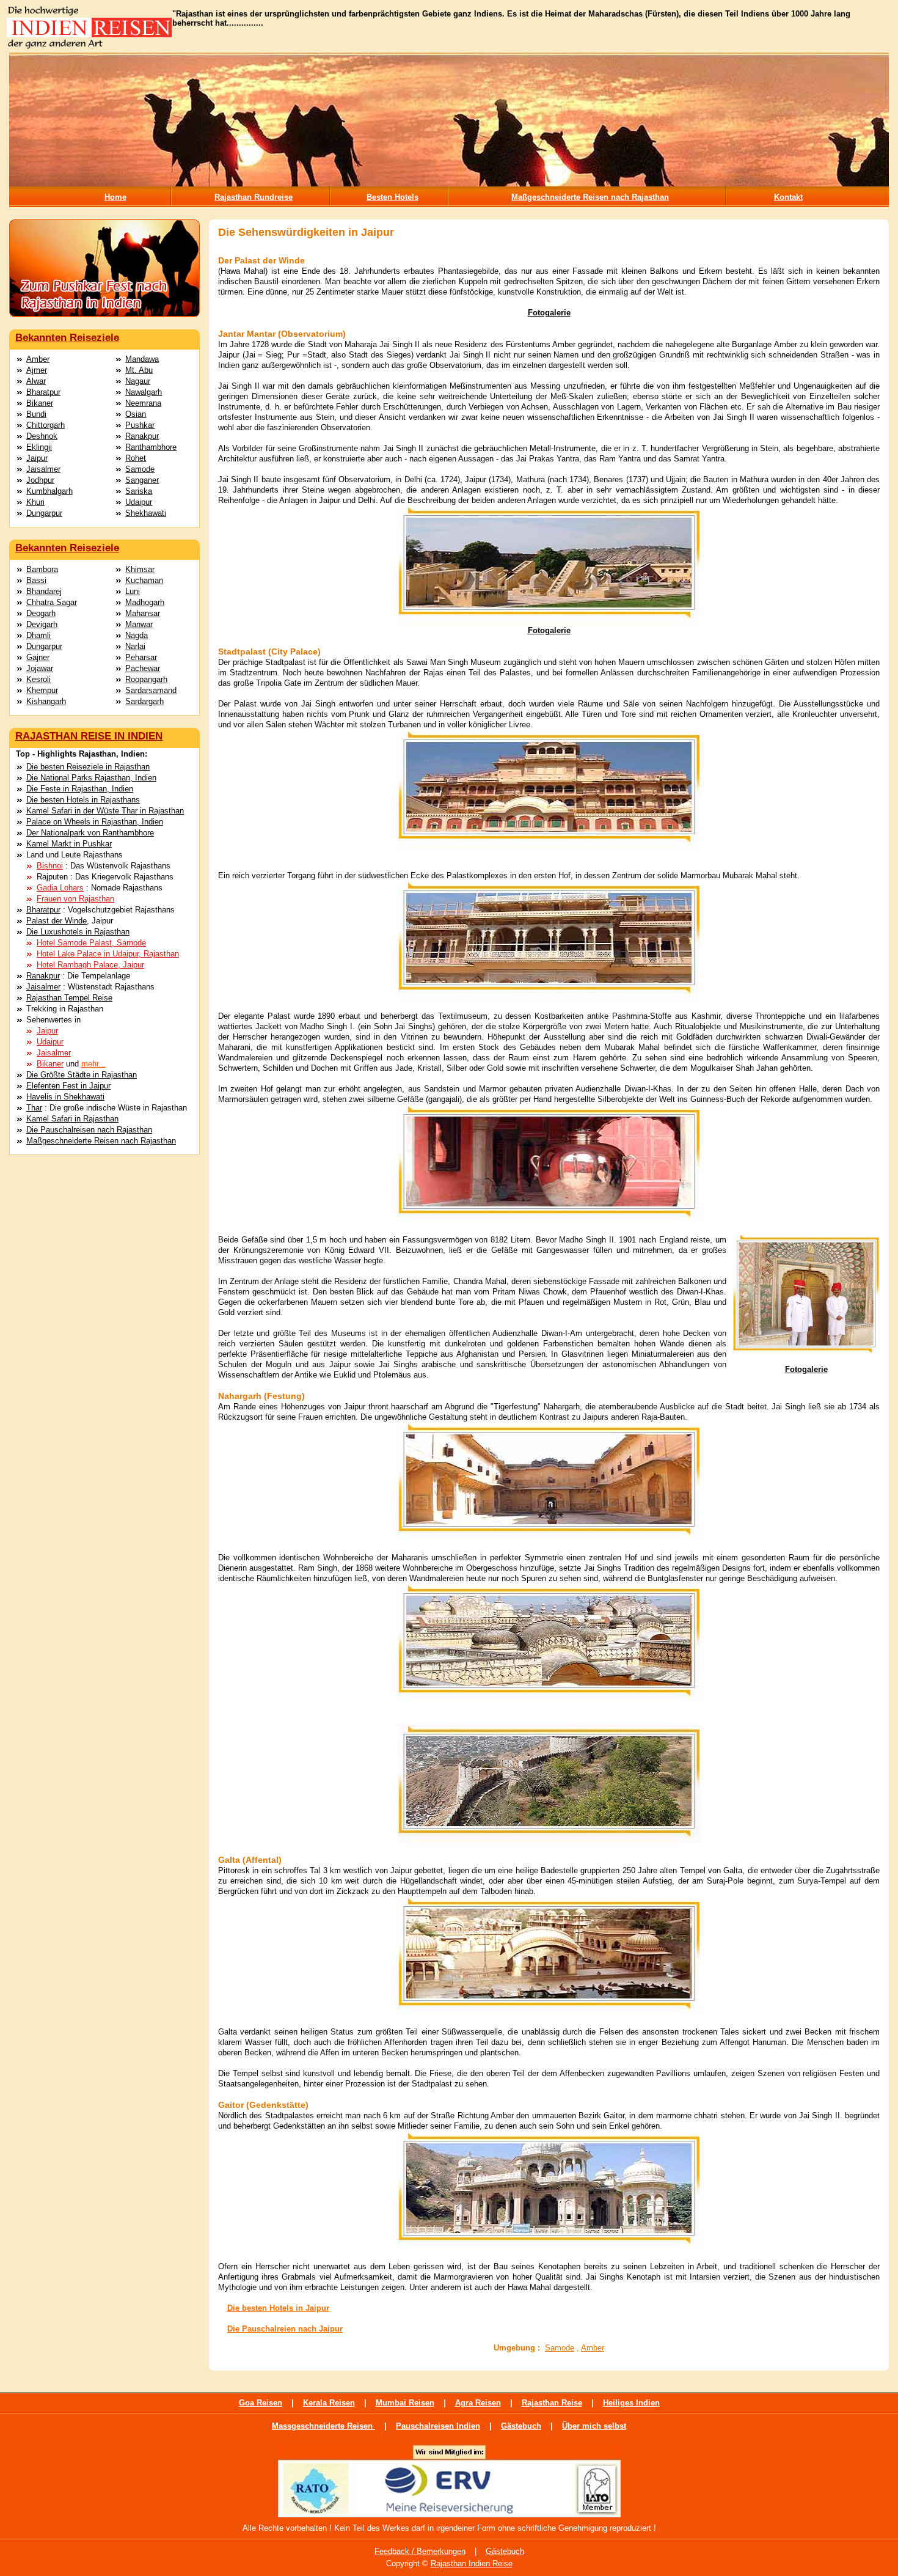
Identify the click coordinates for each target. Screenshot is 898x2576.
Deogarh (41, 613)
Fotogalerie (549, 313)
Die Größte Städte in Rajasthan (82, 1075)
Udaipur (139, 502)
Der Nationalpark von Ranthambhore (90, 833)
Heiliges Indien (631, 2403)
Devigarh (42, 624)
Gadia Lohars (60, 888)
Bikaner (40, 403)
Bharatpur (43, 392)
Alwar (36, 381)
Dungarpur (44, 513)
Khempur (42, 690)
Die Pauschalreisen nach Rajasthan (89, 1130)
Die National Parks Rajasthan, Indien (91, 778)
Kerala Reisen (329, 2403)
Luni (133, 591)
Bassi (36, 580)
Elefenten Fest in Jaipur (68, 1086)
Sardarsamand (151, 690)
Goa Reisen (261, 2403)
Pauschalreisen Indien (438, 2426)
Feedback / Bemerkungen (420, 2551)
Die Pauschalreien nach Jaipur (285, 2329)
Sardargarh (144, 701)
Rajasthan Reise (552, 2403)
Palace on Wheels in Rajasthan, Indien (95, 822)
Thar (34, 1108)
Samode (140, 469)
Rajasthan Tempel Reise (69, 998)
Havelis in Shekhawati (65, 1097)
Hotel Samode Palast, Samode (91, 943)
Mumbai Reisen (405, 2403)
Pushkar (140, 425)
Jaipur (37, 458)
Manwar (139, 624)
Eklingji (39, 447)
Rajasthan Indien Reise (472, 2563)
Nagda (137, 635)
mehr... (93, 1064)
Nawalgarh (144, 392)
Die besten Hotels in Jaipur (278, 2308)
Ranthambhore (151, 447)
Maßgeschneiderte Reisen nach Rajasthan (590, 197)
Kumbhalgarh (49, 491)
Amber (38, 359)
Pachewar (143, 668)
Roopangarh (146, 679)
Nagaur (138, 381)
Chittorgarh (46, 425)
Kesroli (38, 679)
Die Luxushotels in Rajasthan (78, 932)
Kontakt (788, 197)
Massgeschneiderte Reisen (323, 2426)
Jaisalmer (43, 469)
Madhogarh (145, 602)
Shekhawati (146, 513)
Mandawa (142, 359)
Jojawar (40, 668)
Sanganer (142, 480)
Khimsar (140, 569)
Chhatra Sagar (52, 602)
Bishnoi (50, 866)
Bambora (42, 569)
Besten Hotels (392, 197)
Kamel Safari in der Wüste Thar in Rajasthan (105, 811)
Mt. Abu (139, 370)
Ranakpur (142, 436)
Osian (136, 414)
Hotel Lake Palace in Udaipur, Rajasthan (108, 954)
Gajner (38, 657)
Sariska (139, 491)
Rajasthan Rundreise (254, 197)
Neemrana (143, 403)
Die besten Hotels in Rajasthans (83, 800)
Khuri (35, 502)
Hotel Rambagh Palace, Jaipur (90, 965)
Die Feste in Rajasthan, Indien (80, 789)
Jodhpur (40, 480)
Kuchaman (144, 580)
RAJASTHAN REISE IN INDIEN (89, 736)
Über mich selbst (594, 2426)
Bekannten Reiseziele (67, 338)
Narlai (135, 646)
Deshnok (42, 436)
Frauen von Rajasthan (75, 899)
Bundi (36, 414)
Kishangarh (46, 701)
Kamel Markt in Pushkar (69, 844)
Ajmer (37, 370)
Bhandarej (44, 591)
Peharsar (141, 657)
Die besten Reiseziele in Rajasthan (88, 767)
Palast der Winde (57, 921)
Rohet (136, 458)
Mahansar (143, 613)
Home (115, 197)
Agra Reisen (478, 2403)
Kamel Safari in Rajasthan (72, 1119)
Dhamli (38, 635)
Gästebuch (521, 2426)
